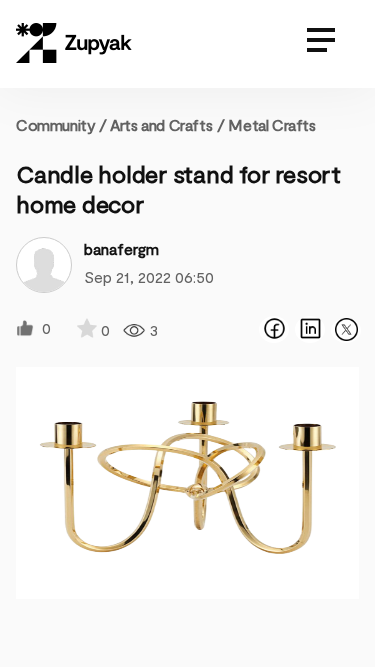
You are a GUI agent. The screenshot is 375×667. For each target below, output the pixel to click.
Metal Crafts (271, 124)
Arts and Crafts (161, 124)
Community (61, 124)
